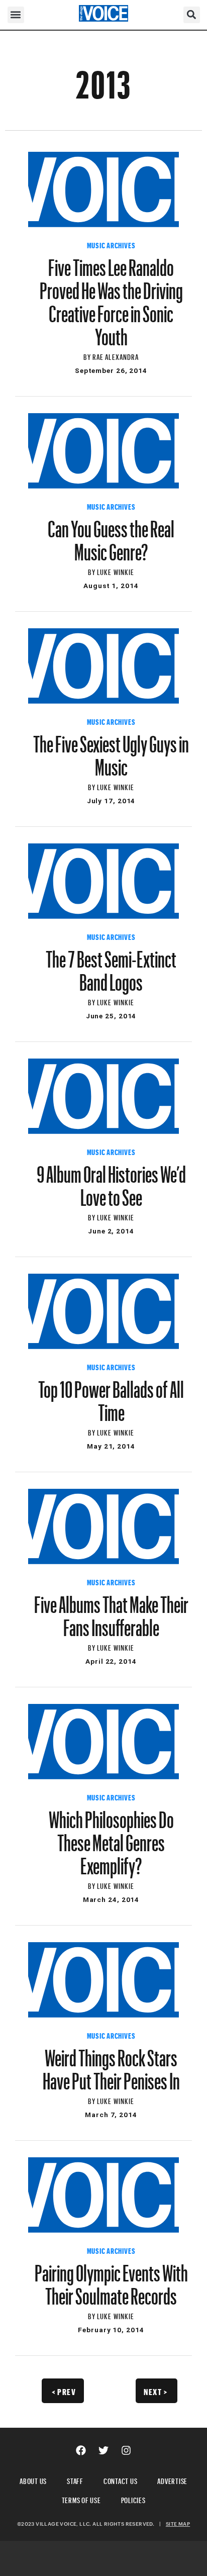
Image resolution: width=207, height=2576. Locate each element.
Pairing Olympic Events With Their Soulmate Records (111, 2280)
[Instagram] (126, 2450)
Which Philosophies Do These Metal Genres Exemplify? (111, 1838)
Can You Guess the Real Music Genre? (111, 536)
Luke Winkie (116, 571)
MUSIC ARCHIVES (111, 244)
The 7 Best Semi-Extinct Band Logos (111, 966)
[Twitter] (103, 2450)
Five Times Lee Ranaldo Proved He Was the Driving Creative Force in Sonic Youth (111, 298)
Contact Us (121, 2480)
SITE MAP (178, 2524)
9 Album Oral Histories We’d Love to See (111, 1181)
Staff (75, 2480)
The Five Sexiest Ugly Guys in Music (111, 751)
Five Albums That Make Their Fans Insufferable (111, 1611)
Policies (133, 2499)
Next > (156, 2391)
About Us (33, 2480)
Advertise (172, 2480)
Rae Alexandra (116, 356)
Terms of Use (81, 2499)
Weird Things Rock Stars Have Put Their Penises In (111, 2065)
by (88, 356)
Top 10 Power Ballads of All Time (111, 1396)
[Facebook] (81, 2450)
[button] (16, 15)
